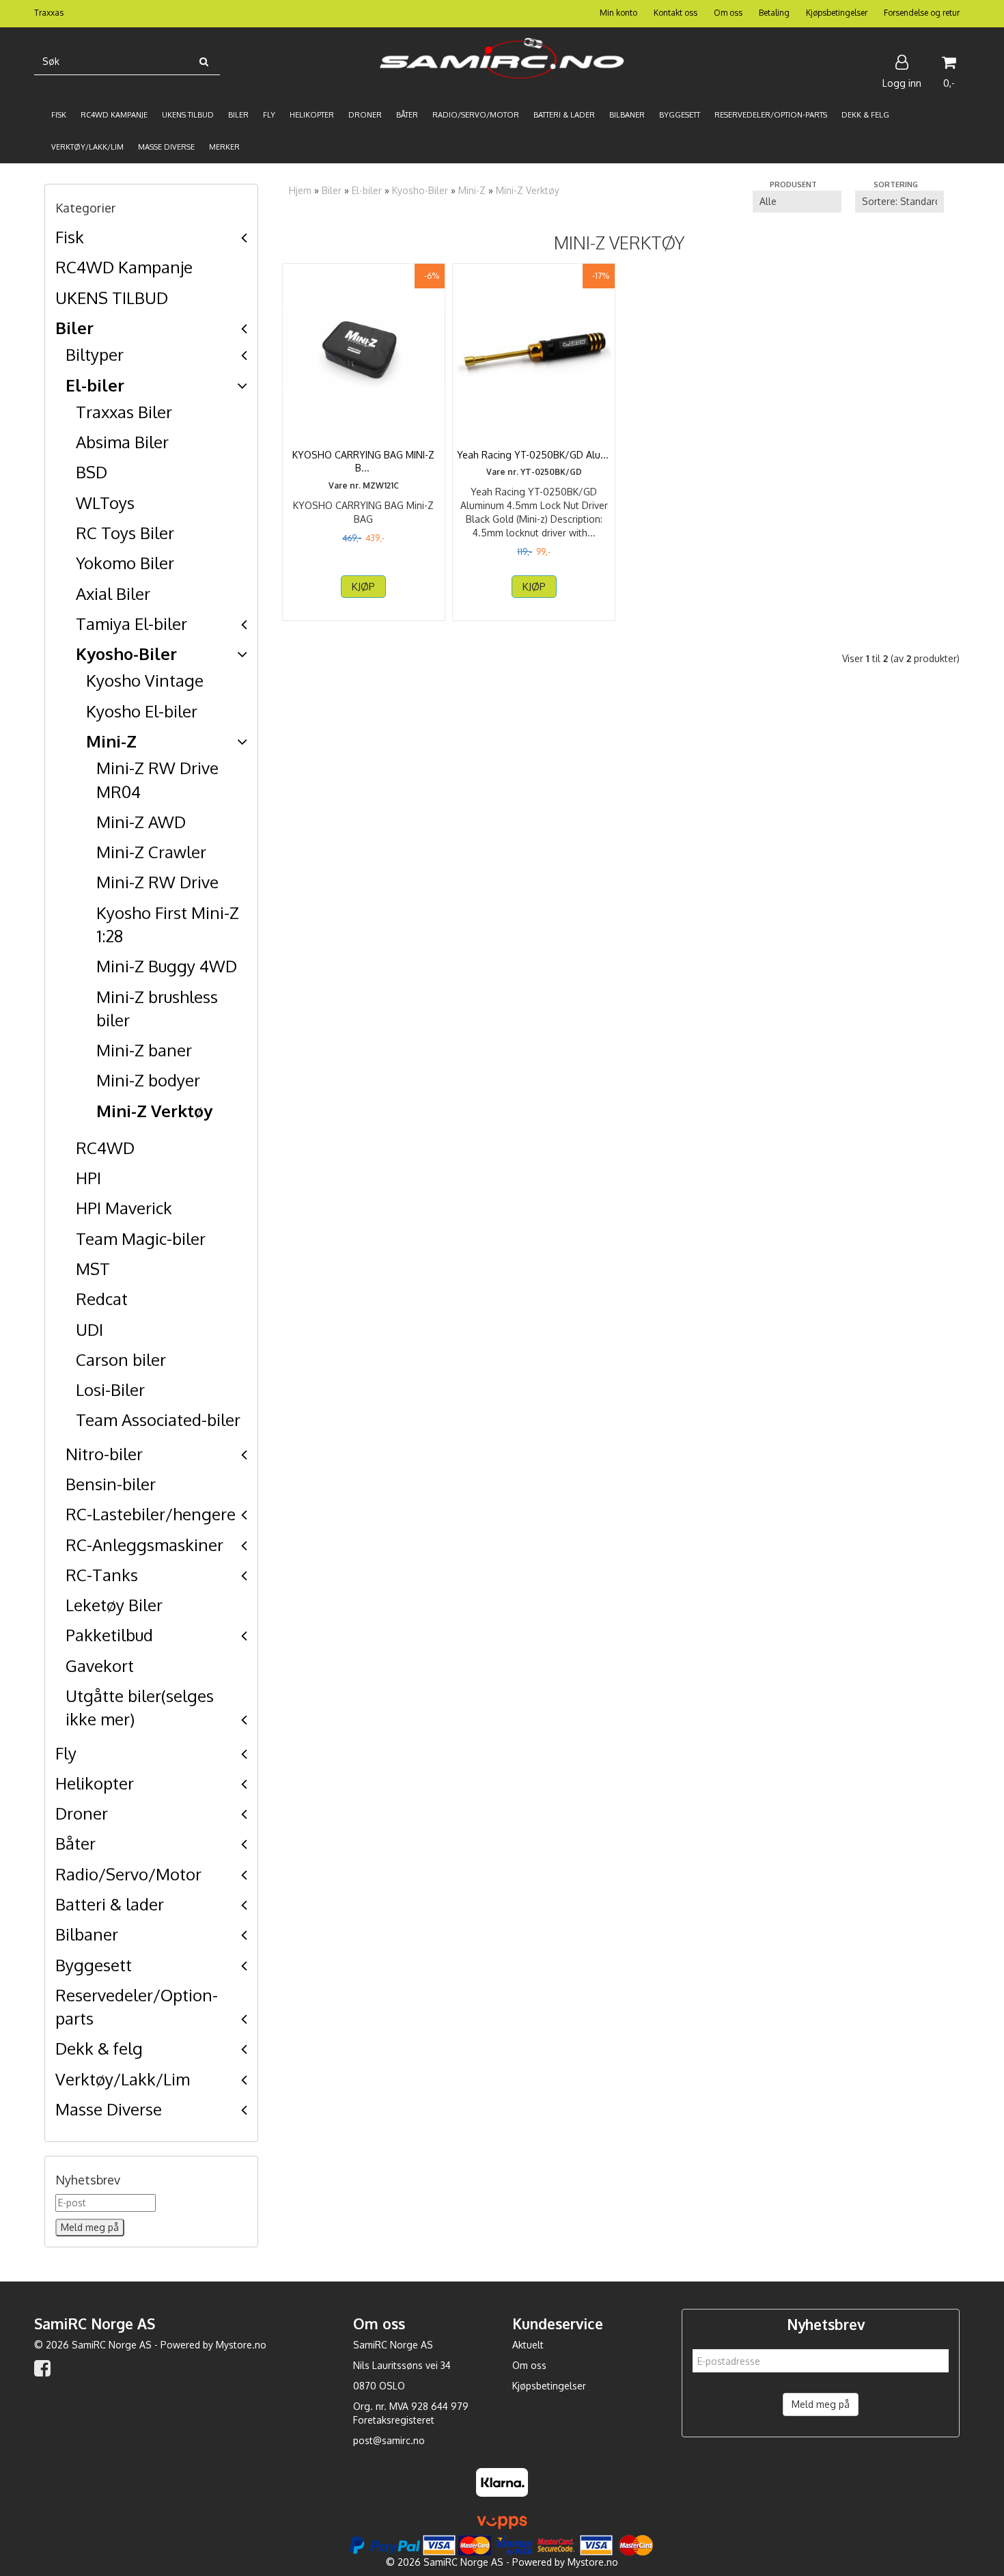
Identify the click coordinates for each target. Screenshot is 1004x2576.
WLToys (105, 503)
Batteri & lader (110, 1904)
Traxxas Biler (124, 412)
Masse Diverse (109, 2109)
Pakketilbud (109, 1635)
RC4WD (105, 1148)
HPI (88, 1178)
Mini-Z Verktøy (154, 1111)
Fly (66, 1753)
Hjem (300, 190)
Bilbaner (87, 1934)
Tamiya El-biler (131, 624)
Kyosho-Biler (126, 654)
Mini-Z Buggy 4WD (167, 966)
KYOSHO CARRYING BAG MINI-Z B (363, 462)
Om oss (728, 13)
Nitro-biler (104, 1454)
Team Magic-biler (141, 1238)
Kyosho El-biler (142, 711)
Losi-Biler (110, 1389)
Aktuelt (528, 2345)
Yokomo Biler (125, 563)
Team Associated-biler (158, 1420)
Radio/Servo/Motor (128, 1874)
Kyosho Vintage (145, 680)
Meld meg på (821, 2404)
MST (93, 1269)
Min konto (618, 13)
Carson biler (121, 1359)
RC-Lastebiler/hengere (151, 1514)
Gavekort (100, 1666)
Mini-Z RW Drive (157, 882)
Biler (74, 328)
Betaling (774, 13)
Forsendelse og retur (922, 13)
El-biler (95, 385)
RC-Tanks (102, 1575)
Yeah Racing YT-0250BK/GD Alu (534, 455)
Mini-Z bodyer (148, 1080)
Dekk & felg (99, 2048)
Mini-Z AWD (141, 822)
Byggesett (94, 1965)
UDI (89, 1329)
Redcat (102, 1299)
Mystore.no (241, 2345)
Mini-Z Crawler (151, 852)
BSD (92, 472)
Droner (82, 1813)
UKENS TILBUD (112, 298)
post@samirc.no (389, 2440)
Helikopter (95, 1783)
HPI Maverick (124, 1208)
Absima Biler (122, 442)
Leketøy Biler (114, 1605)
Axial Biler (113, 593)
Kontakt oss (675, 13)
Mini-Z (111, 741)
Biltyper (95, 354)
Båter (75, 1843)
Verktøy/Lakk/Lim (123, 2079)
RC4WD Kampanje (124, 267)
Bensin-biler (111, 1484)
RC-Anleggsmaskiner (144, 1545)
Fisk (70, 237)
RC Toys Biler (125, 533)
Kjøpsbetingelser (837, 13)
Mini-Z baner (144, 1050)
